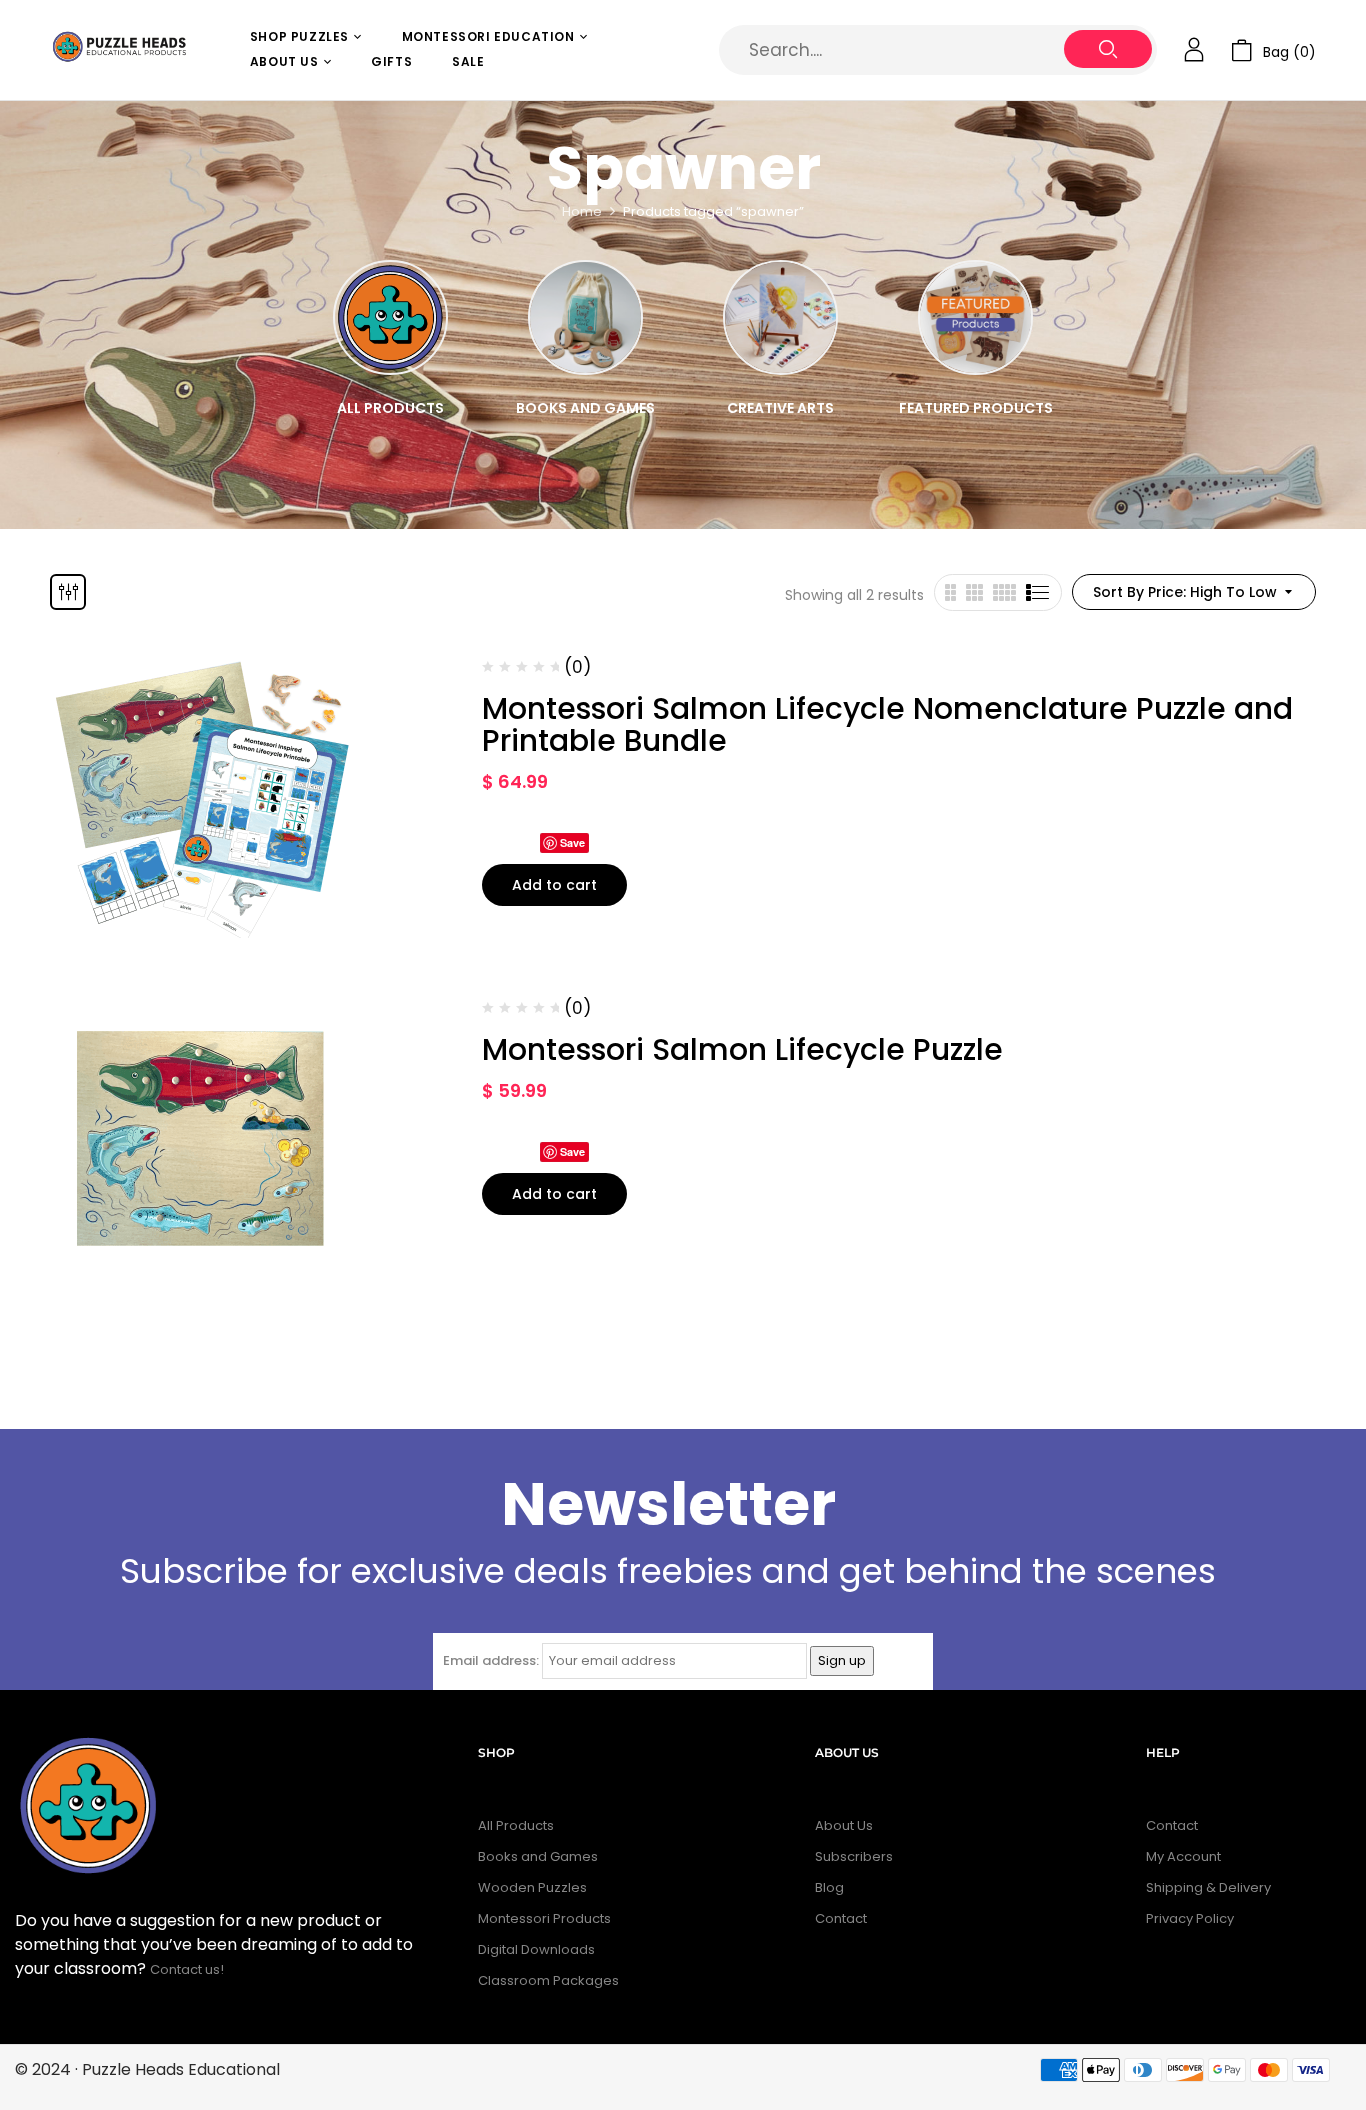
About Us (844, 1825)
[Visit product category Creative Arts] (780, 317)
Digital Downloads (536, 1949)
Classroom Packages (548, 1980)
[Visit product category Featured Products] (975, 317)
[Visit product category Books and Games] (585, 317)
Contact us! (188, 1969)
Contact (841, 1918)
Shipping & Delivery (1208, 1887)
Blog (829, 1887)
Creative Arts (780, 408)
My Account (1183, 1856)
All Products (390, 408)
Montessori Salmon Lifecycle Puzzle (742, 1049)
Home (582, 211)
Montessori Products (544, 1918)
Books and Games (585, 408)
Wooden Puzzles (532, 1887)
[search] (1108, 49)
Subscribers (854, 1856)
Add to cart (554, 885)
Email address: (491, 1660)
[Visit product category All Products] (390, 317)
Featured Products (976, 408)
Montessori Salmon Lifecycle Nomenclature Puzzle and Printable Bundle (887, 724)
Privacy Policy (1190, 1918)
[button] (1273, 50)
